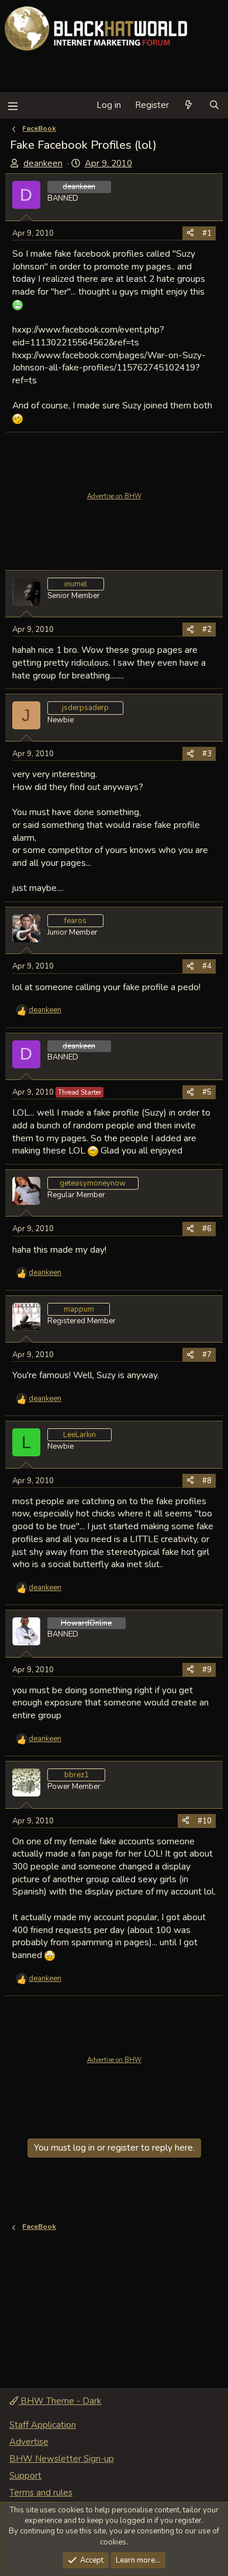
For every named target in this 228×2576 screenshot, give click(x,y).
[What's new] (189, 105)
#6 (207, 1229)
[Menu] (13, 105)
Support (25, 2476)
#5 (207, 1092)
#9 (207, 1670)
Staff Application (43, 2425)
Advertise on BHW (114, 496)
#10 (205, 1821)
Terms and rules (41, 2493)
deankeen (43, 163)
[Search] (214, 105)
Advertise (29, 2442)
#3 (207, 754)
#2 (207, 630)
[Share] (190, 233)
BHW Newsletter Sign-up (62, 2459)
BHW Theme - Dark (60, 2401)
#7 (207, 1355)
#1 (207, 233)
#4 (207, 966)
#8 (207, 1481)
